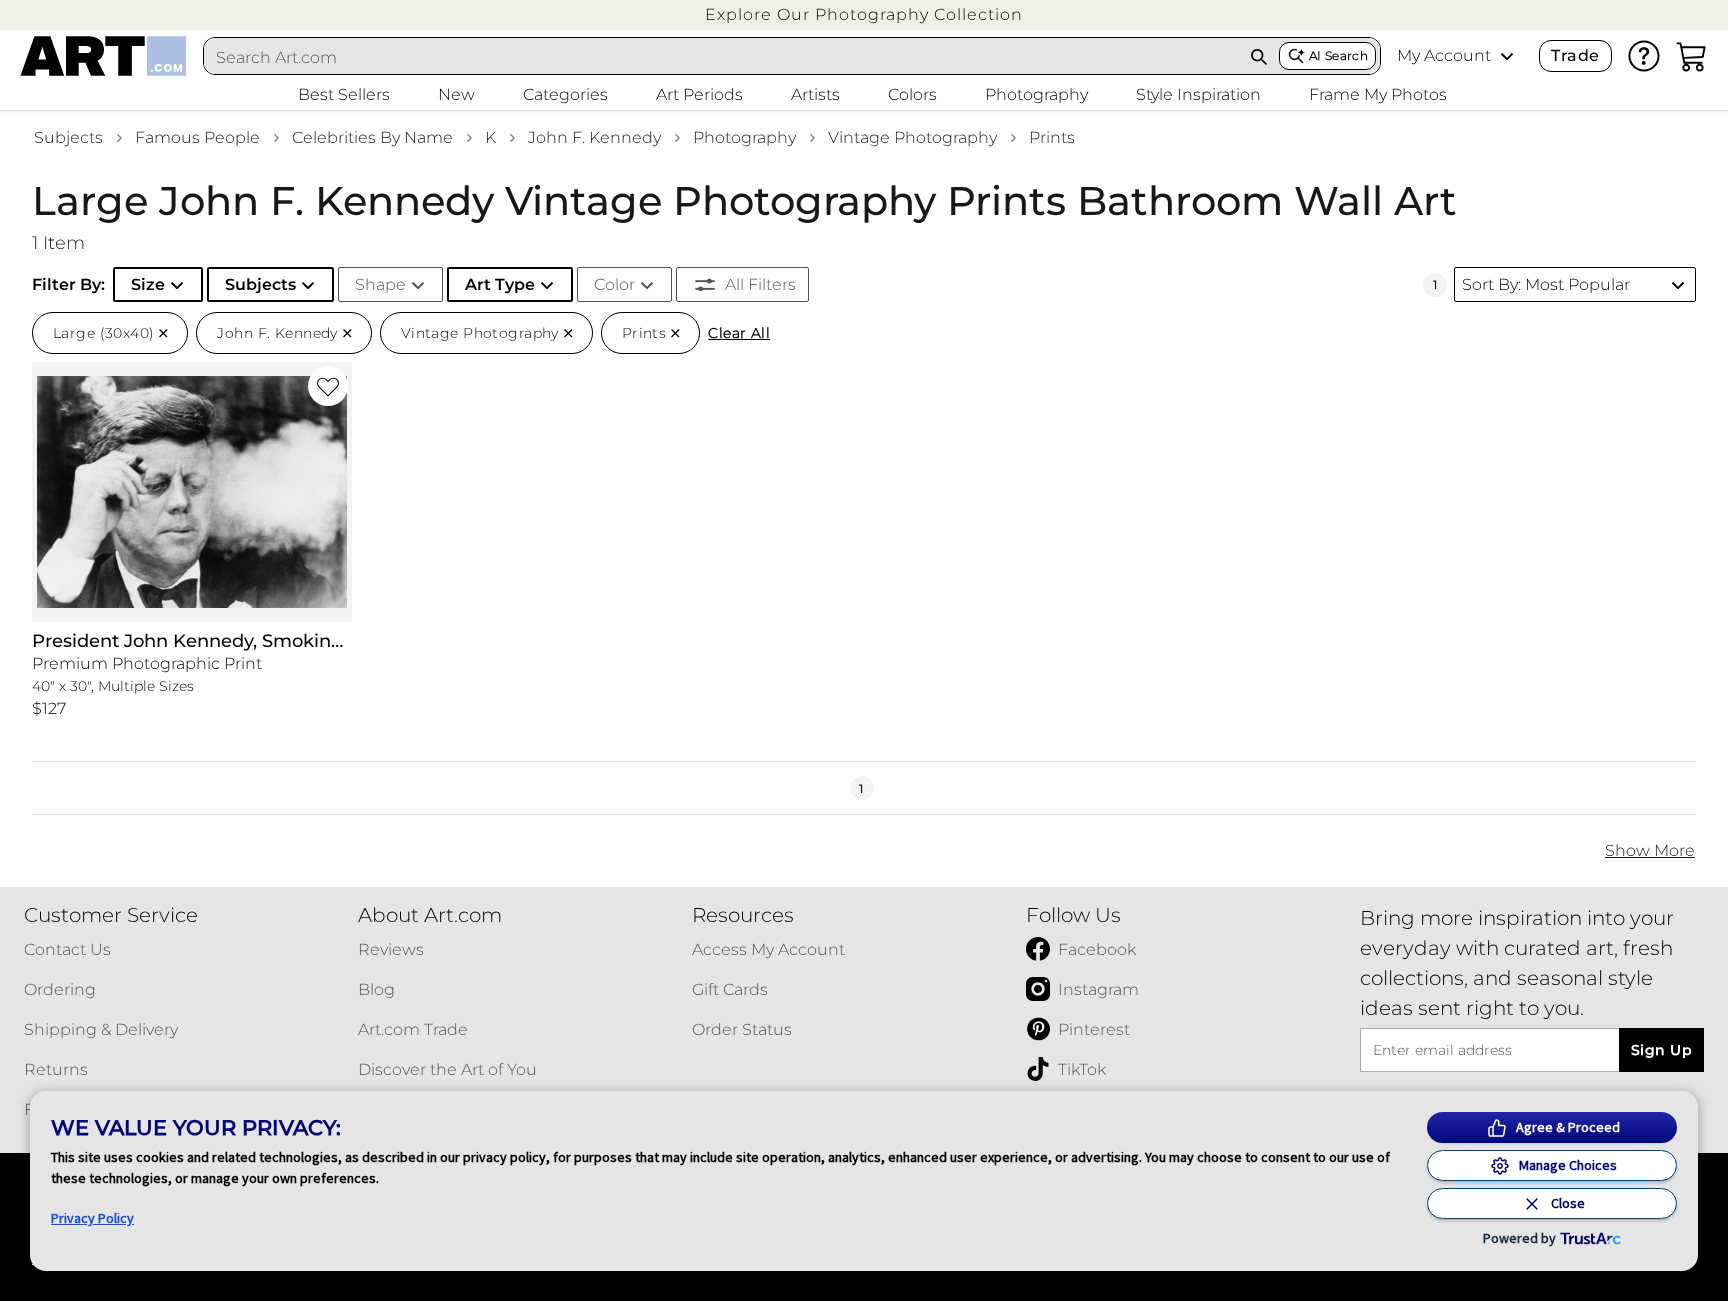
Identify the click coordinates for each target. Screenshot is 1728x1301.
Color (614, 284)
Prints (1052, 137)
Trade (1575, 55)
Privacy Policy (92, 1218)
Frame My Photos (1378, 94)
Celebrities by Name (372, 137)
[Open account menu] (1507, 56)
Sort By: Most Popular (1546, 284)
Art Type (500, 284)
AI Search (1338, 55)
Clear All (739, 333)
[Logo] (103, 56)
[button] (864, 14)
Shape (380, 284)
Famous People (197, 137)
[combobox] (722, 57)
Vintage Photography (912, 137)
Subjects (68, 137)
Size (148, 284)
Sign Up (1661, 1050)
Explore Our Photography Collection (864, 14)
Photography (744, 137)
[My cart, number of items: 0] (1692, 56)
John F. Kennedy (594, 137)
